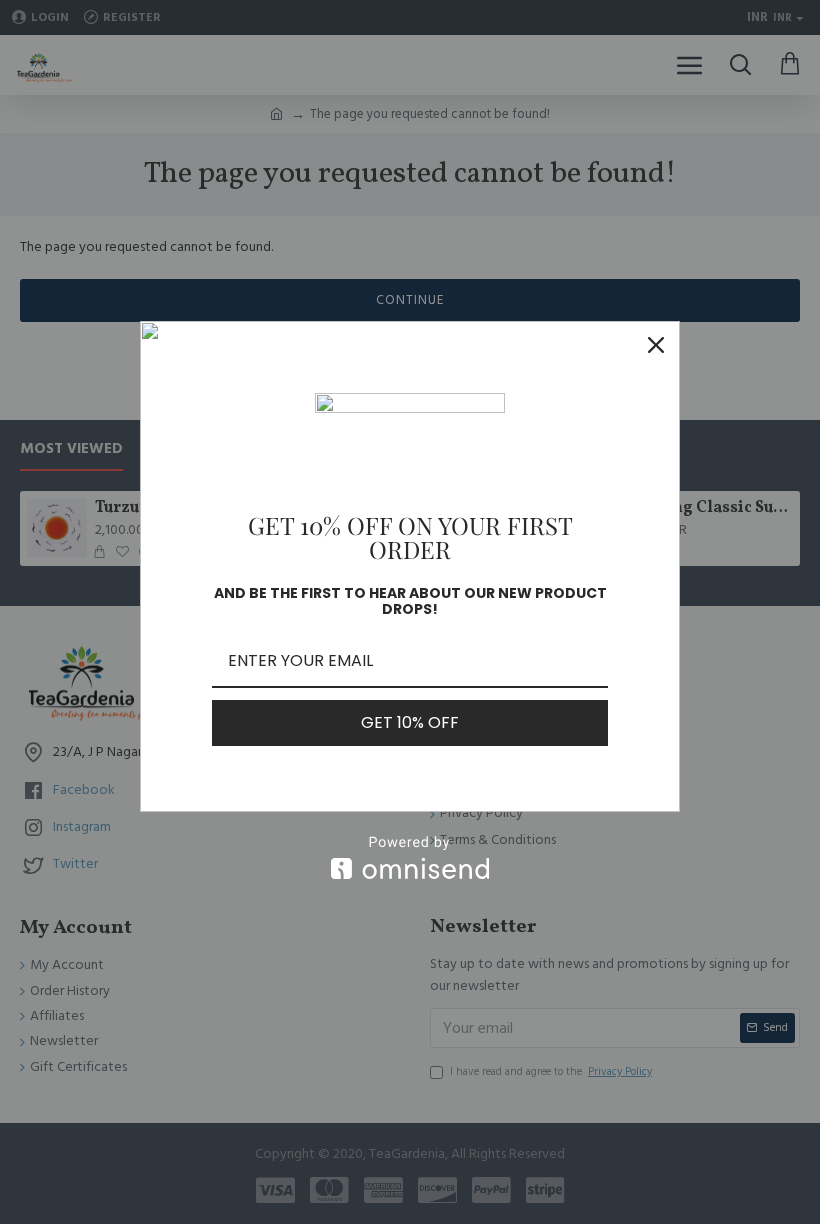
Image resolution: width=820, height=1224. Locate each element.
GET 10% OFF (410, 722)
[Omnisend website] (410, 857)
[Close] (656, 345)
